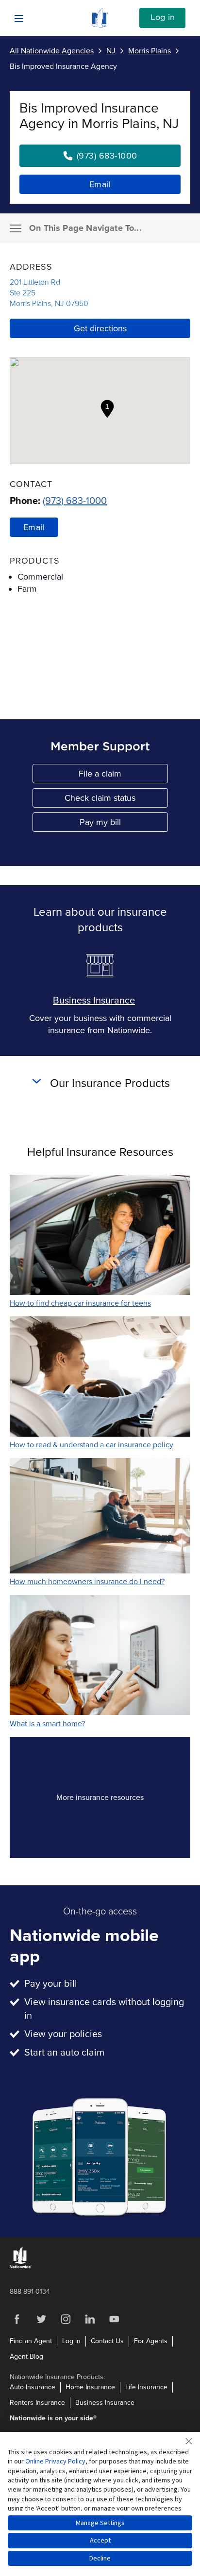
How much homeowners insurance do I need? (87, 1582)
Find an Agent (31, 2341)
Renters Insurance (37, 2403)
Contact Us (107, 2341)
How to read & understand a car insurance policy (92, 1445)
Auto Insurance (33, 2387)
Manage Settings (100, 2523)
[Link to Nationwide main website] (100, 25)
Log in (163, 17)
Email (100, 184)
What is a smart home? (47, 1724)
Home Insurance (90, 2387)
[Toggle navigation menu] (16, 228)
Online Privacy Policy (55, 2461)
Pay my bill (124, 824)
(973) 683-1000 (75, 501)
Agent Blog (26, 2357)
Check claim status (116, 800)
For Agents (151, 2341)
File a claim (123, 776)
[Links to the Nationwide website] (21, 2266)
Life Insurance (146, 2387)
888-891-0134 (30, 2292)
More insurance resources (117, 1800)
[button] (107, 409)
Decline (100, 2558)
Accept (100, 2540)
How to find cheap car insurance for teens (80, 1303)
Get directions (100, 328)
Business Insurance (94, 1001)
